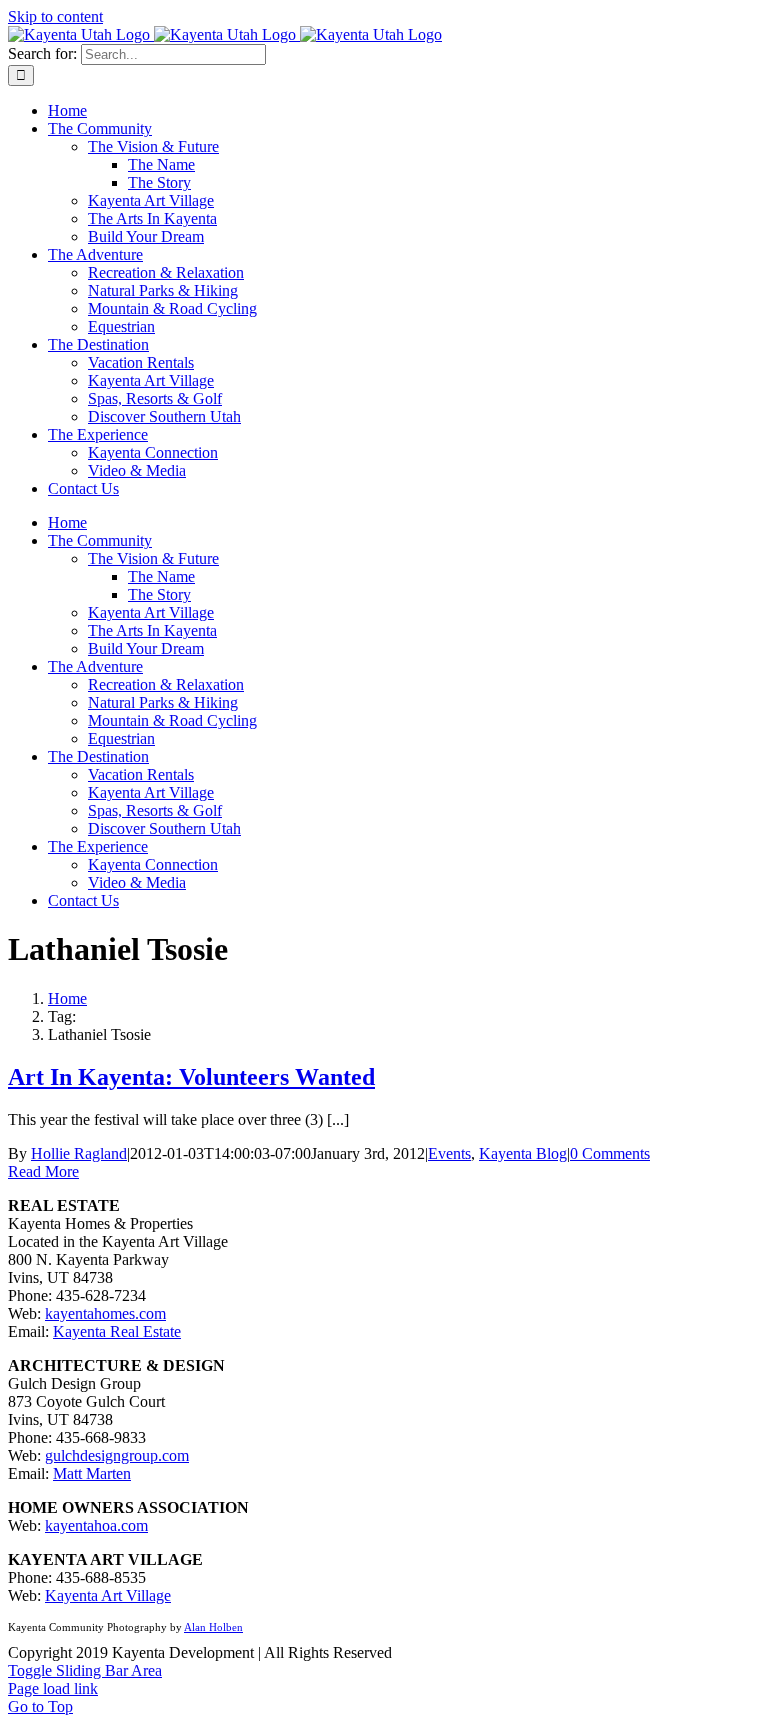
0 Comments (610, 1153)
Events (449, 1153)
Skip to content (55, 16)
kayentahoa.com (96, 1525)
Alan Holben (213, 1627)
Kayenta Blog (523, 1153)
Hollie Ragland (79, 1153)
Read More (43, 1171)
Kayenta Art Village (108, 1595)
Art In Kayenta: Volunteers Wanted (191, 1077)
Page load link (53, 1688)
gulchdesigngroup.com (117, 1455)
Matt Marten (92, 1473)
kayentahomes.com (105, 1313)
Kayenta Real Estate (117, 1331)
